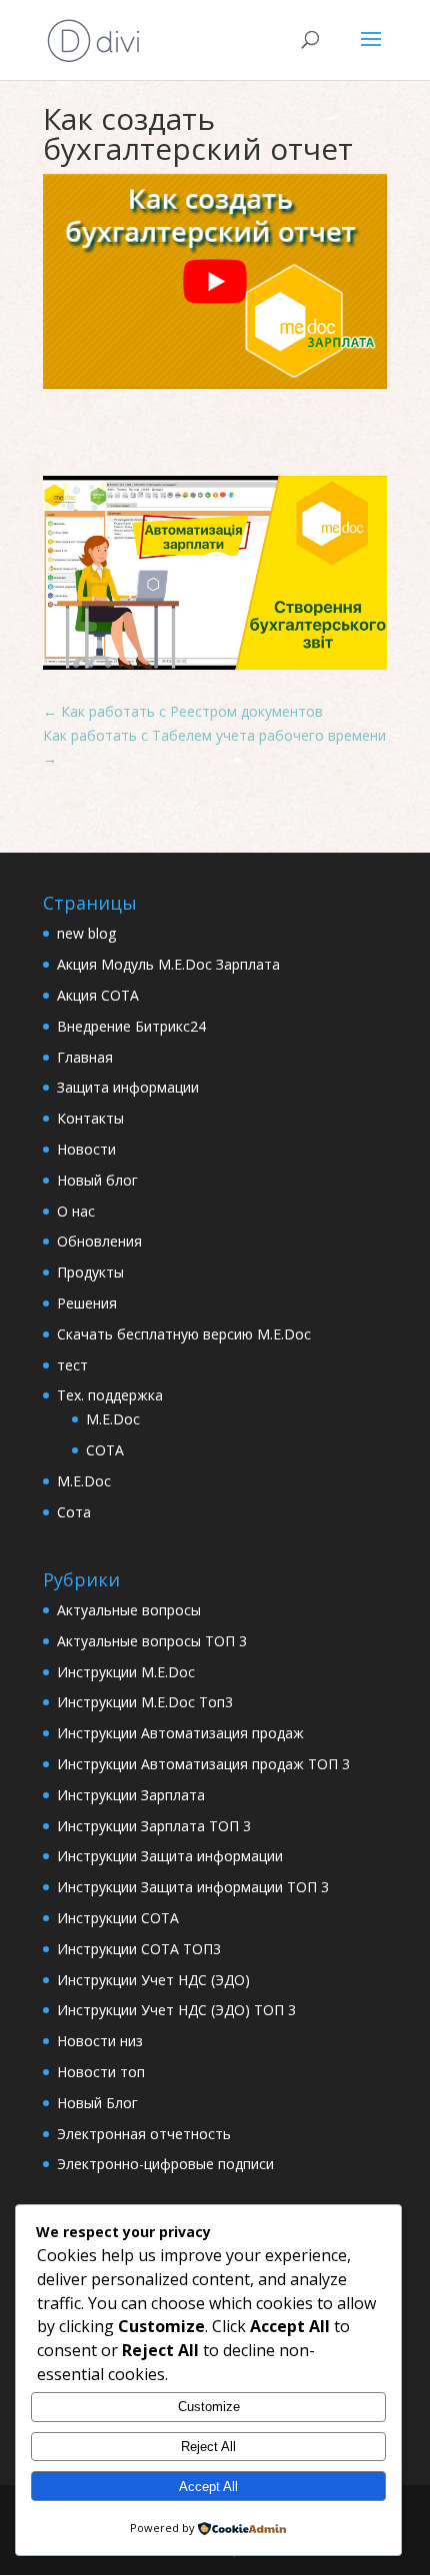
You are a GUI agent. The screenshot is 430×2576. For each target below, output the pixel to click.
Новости (86, 1149)
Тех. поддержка (110, 1395)
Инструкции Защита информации (170, 1856)
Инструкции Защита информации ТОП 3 (193, 1887)
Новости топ (101, 2072)
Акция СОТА (98, 995)
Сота (74, 1512)
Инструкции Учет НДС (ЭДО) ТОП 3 (176, 2010)
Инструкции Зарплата (131, 1795)
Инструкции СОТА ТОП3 (139, 1949)
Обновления (99, 1241)
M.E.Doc (113, 1419)
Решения (87, 1303)
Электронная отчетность (144, 2134)
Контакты (90, 1118)
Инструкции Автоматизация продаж (180, 1733)
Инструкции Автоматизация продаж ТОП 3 (203, 1764)
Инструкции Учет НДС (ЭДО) (153, 1980)
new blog (86, 933)
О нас (76, 1211)
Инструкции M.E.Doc (126, 1672)
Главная (85, 1057)
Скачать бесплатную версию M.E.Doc (184, 1334)
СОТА (105, 1450)
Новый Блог (97, 2103)
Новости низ (100, 2041)
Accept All (208, 2487)
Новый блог (97, 1180)
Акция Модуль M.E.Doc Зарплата (168, 964)
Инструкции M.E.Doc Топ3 (145, 1702)
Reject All (208, 2447)
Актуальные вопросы (129, 1610)
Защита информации (128, 1087)
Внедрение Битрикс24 (131, 1026)
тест (72, 1365)
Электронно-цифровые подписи (165, 2164)
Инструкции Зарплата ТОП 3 (154, 1826)
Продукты (90, 1272)
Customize (209, 2407)
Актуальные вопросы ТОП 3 (152, 1641)
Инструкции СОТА (118, 1918)
